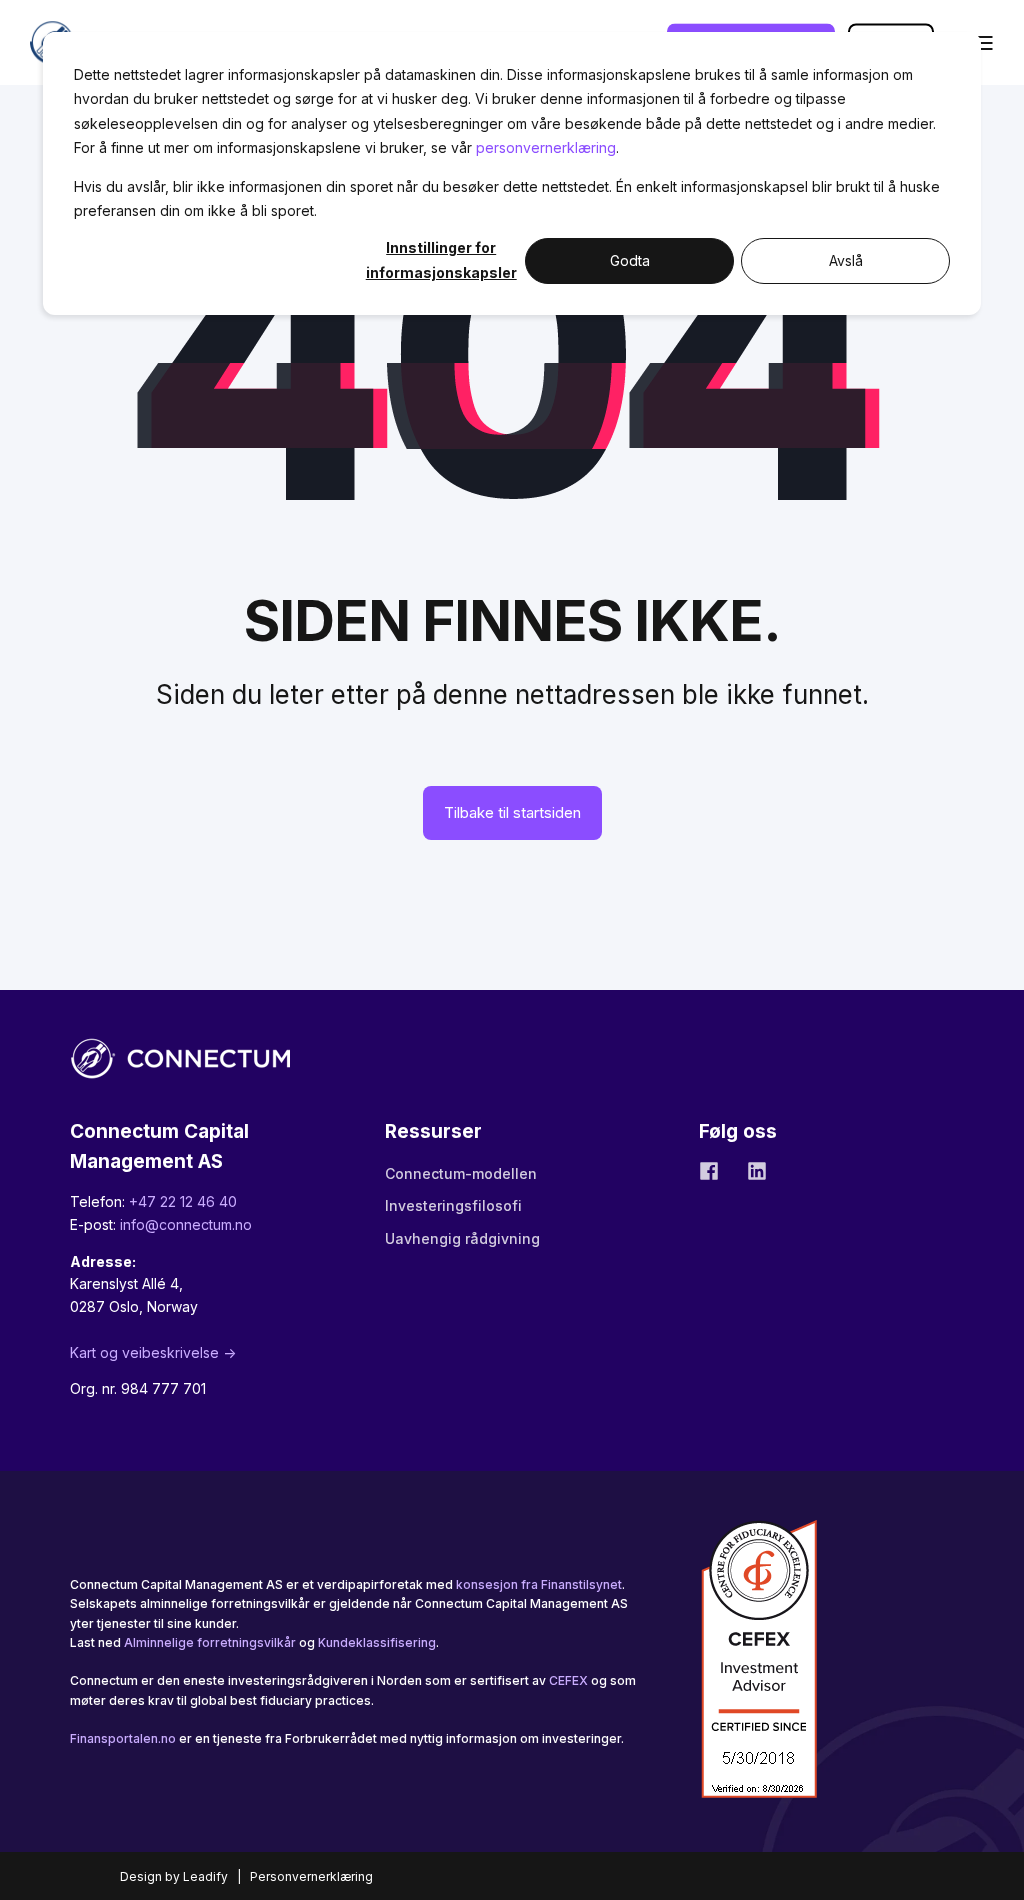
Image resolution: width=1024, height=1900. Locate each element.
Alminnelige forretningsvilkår (210, 1642)
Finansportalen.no (123, 1738)
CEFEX (568, 1680)
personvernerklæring (546, 147)
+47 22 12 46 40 (183, 1201)
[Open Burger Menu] (984, 43)
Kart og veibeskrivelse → (153, 1352)
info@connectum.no (186, 1224)
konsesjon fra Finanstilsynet (539, 1584)
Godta (630, 260)
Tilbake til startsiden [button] (512, 812)
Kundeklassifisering (377, 1642)
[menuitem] (461, 1173)
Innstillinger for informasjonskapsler (441, 260)
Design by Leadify (174, 1876)
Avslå (846, 260)
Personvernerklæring (311, 1876)
